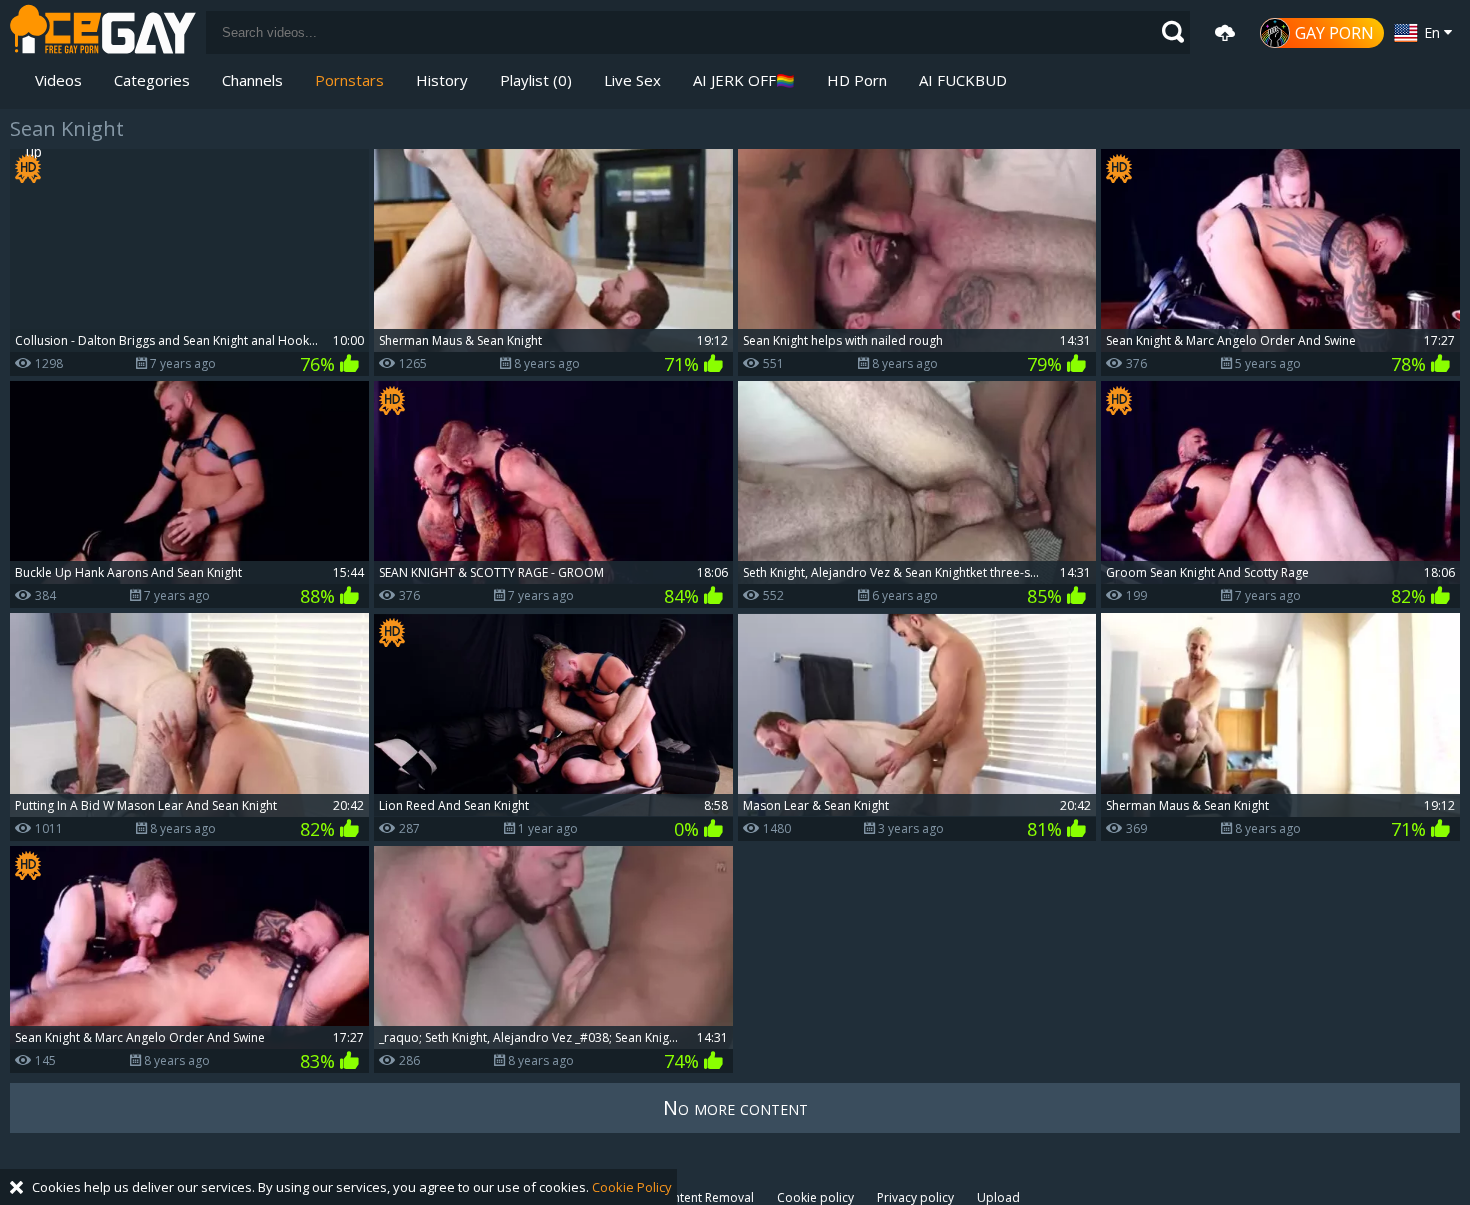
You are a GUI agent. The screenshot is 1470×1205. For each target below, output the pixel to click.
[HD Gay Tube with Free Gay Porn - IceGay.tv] (103, 32)
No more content (735, 1107)
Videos (58, 80)
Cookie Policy (632, 1187)
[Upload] (1225, 33)
